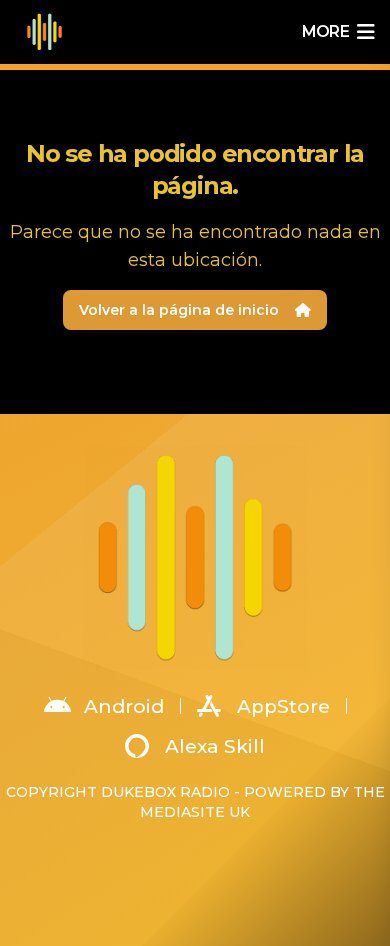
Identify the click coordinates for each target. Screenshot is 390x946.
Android (124, 706)
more (325, 31)
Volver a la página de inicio (179, 310)
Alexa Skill (215, 746)
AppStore (283, 706)
